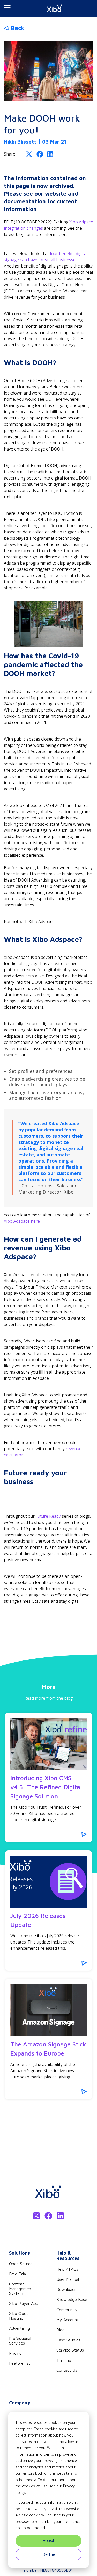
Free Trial (18, 2274)
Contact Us (67, 2370)
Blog (61, 2330)
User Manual (68, 2279)
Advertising (20, 2328)
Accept (49, 2540)
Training (64, 2360)
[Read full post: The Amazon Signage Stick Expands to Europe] (48, 2010)
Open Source (21, 2264)
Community (67, 2310)
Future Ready (48, 1516)
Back (17, 28)
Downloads (66, 2289)
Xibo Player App (24, 2303)
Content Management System (21, 2289)
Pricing (15, 2353)
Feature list (20, 2363)
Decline (49, 2554)
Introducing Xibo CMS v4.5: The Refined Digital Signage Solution (46, 1787)
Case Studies (68, 2340)
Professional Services (20, 2341)
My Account (68, 2320)
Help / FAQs (67, 2269)
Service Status (70, 2350)
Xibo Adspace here (22, 1221)
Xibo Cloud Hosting (19, 2316)
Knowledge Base (72, 2299)
